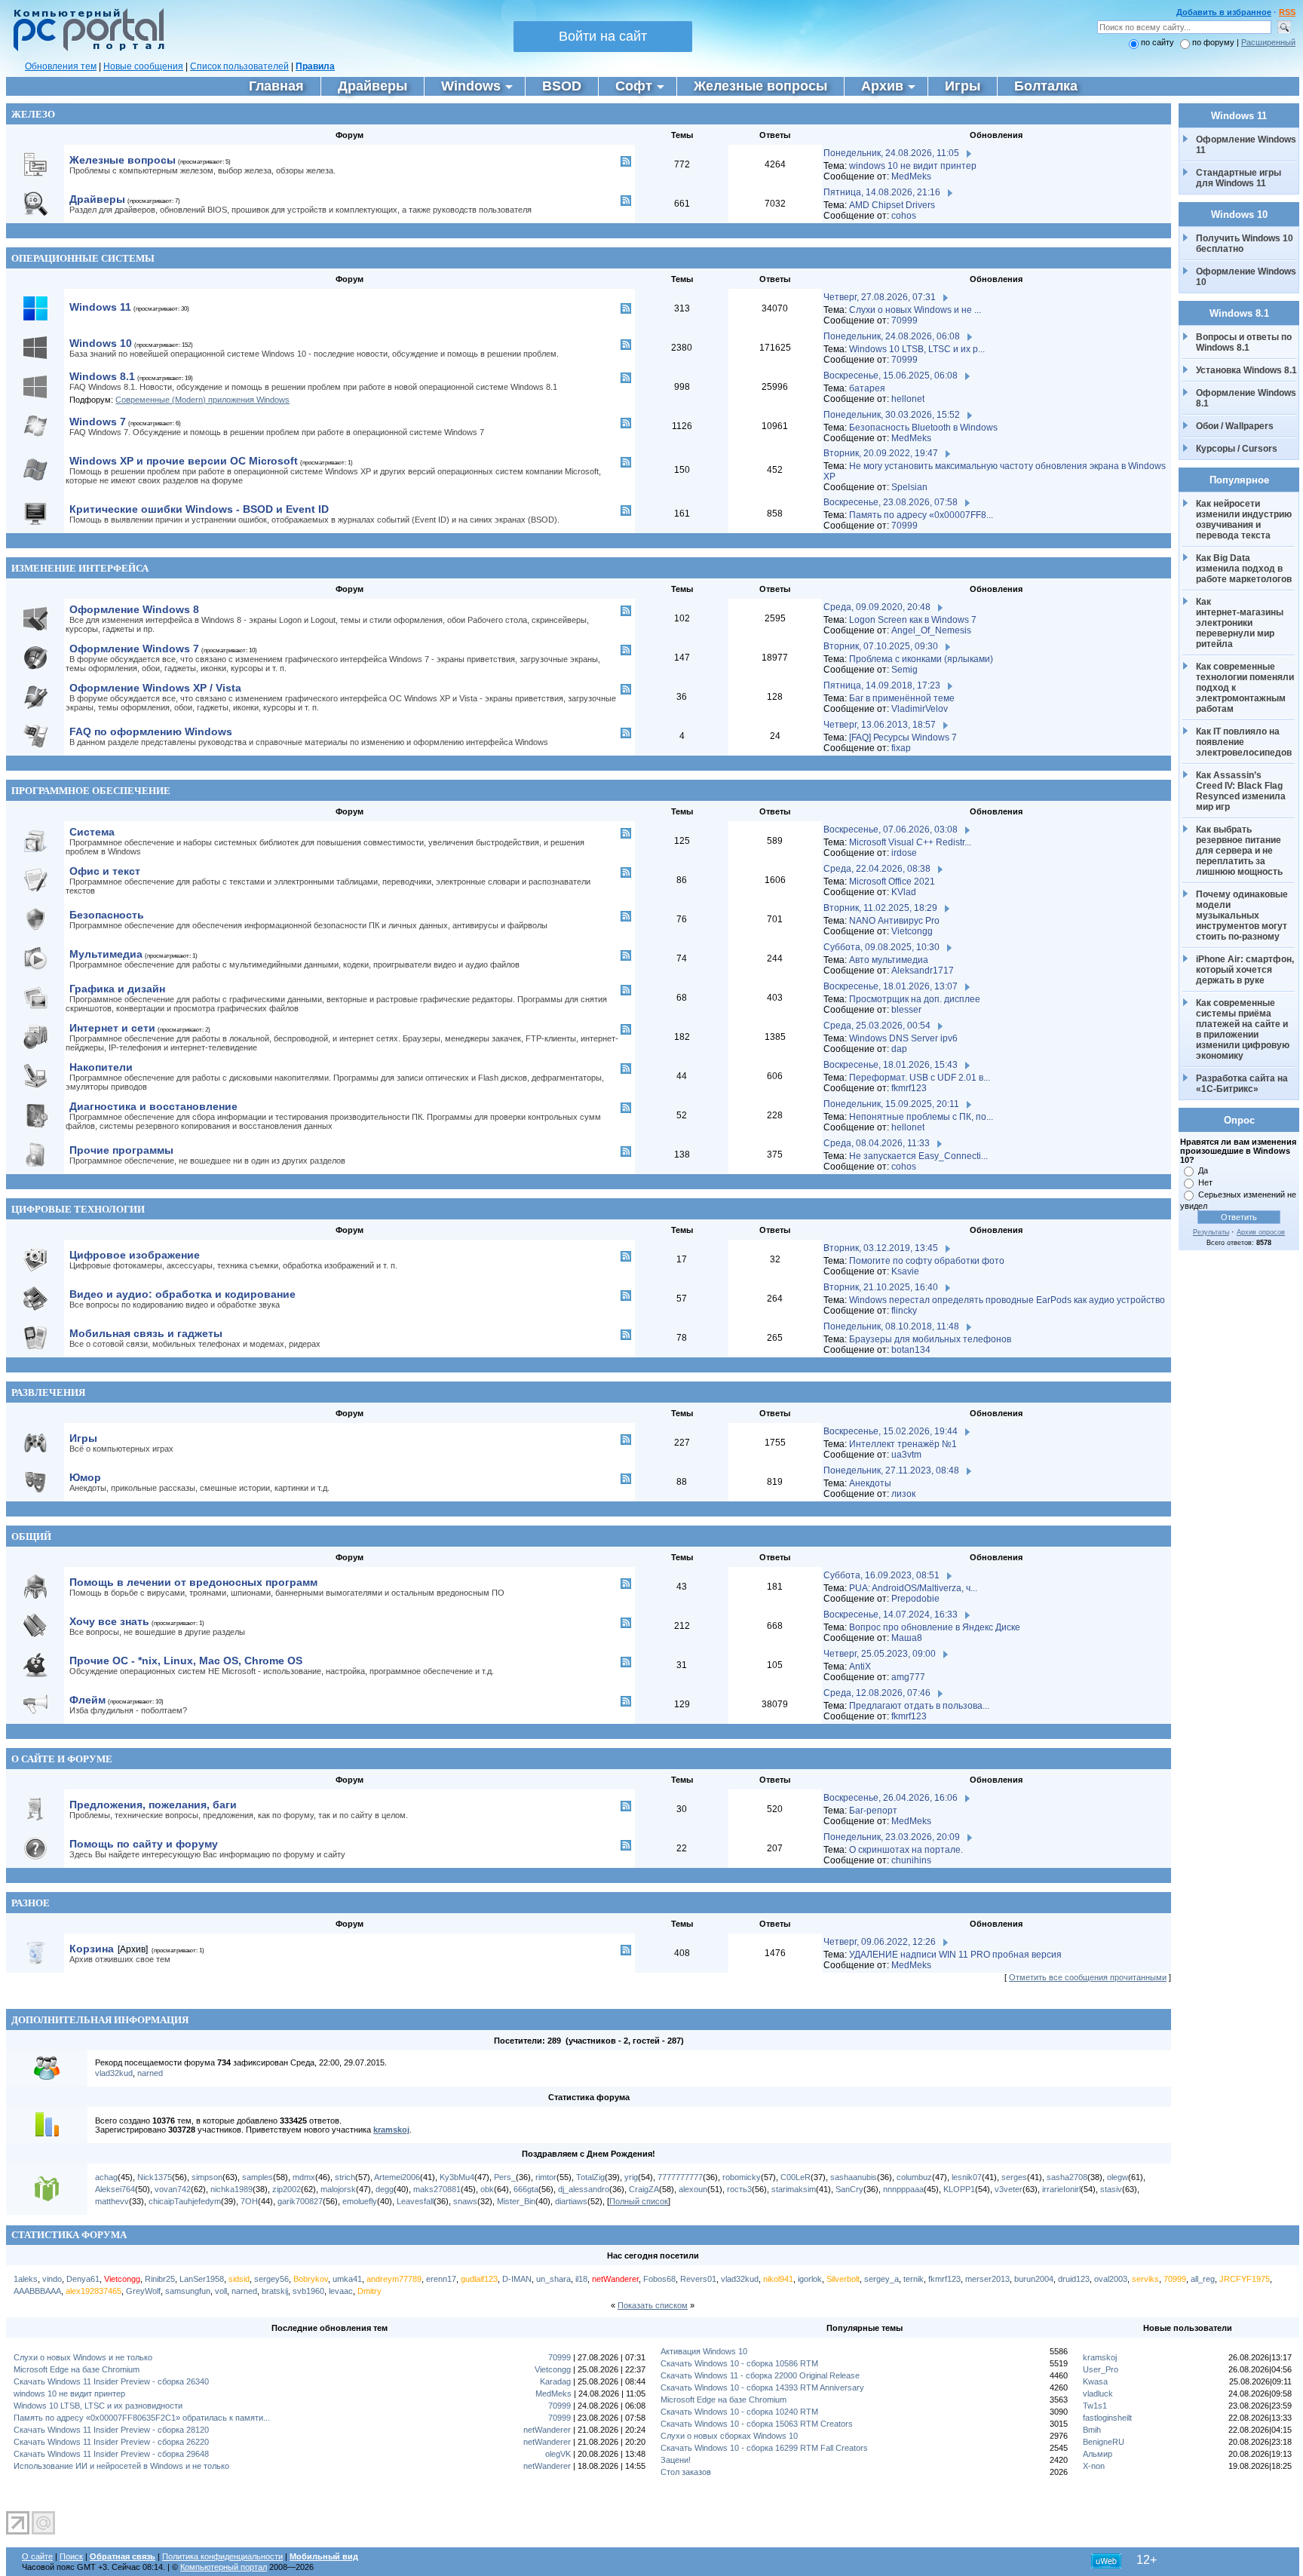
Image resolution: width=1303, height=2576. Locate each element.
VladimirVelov (920, 709)
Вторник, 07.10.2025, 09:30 (881, 646)
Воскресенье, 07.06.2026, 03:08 (891, 830)
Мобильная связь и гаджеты (146, 1333)
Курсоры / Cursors (1237, 449)
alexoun (693, 2189)
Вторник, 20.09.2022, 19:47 (881, 453)
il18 (581, 2279)
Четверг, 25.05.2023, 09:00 (880, 1654)
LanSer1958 (202, 2279)
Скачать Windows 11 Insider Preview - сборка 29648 (111, 2454)
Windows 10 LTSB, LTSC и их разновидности (98, 2406)
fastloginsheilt (1107, 2418)
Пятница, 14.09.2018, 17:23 (882, 685)
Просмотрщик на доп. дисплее (915, 999)
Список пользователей (239, 66)
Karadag (555, 2381)
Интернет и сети (112, 1028)
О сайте (37, 2556)
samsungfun (188, 2291)
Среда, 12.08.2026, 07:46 (877, 1693)
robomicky (742, 2177)
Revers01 (698, 2279)
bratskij (275, 2291)
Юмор (85, 1477)
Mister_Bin (516, 2201)
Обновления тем (61, 66)
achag (106, 2177)
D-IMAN (517, 2279)
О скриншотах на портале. (906, 1850)
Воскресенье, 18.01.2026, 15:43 (891, 1065)
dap (899, 1049)
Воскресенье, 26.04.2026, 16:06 (891, 1798)
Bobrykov (311, 2279)
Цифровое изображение (135, 1255)
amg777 (908, 1677)
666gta (526, 2189)
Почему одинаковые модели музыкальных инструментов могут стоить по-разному (1243, 915)
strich (345, 2177)
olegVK (558, 2454)
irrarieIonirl (1061, 2189)
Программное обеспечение (91, 791)
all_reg (1203, 2279)
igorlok (810, 2279)
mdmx (304, 2177)
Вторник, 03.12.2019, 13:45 (881, 1248)
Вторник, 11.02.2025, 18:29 (880, 908)
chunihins (911, 1860)
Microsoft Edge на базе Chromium (77, 2369)
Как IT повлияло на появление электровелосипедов (1244, 742)
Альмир (1098, 2454)
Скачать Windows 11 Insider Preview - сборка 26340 (111, 2381)
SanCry (849, 2189)
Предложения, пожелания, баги (153, 1805)
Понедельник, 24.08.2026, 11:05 (891, 153)
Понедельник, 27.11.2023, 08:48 (891, 1470)
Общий (31, 1536)
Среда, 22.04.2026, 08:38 (877, 869)
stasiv (1111, 2189)
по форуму (1214, 42)
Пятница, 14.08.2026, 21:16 (882, 192)
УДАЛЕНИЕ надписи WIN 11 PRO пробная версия (955, 1955)
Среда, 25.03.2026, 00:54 (877, 1026)
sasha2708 (1067, 2177)
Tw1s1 (1095, 2406)
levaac (341, 2291)
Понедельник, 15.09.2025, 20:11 (891, 1104)
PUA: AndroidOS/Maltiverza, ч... (913, 1588)
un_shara (553, 2279)
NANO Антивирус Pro (894, 921)
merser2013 (987, 2279)
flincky (904, 1311)
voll (221, 2291)
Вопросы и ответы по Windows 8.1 (1244, 342)
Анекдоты (870, 1483)
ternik (914, 2279)
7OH (249, 2201)
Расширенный (1268, 42)
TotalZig (590, 2177)
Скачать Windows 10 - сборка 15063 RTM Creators (757, 2424)
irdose (904, 853)
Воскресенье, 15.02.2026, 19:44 (891, 1431)
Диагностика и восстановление (153, 1106)
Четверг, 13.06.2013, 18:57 (880, 725)
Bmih (1092, 2430)
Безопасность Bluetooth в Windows (923, 428)
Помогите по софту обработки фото (927, 1261)
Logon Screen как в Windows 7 (913, 620)
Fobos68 (659, 2279)
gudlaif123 (479, 2279)
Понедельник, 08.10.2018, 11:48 (891, 1326)
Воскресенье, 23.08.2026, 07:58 (891, 502)
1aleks (26, 2279)
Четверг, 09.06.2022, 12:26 (880, 1942)
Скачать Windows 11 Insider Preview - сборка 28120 (111, 2430)
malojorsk (338, 2189)
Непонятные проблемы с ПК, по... (921, 1117)
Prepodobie (915, 1599)
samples (258, 2177)
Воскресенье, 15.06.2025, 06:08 (891, 376)
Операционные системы (83, 258)
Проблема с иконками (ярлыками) (921, 659)
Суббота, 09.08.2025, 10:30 (881, 947)
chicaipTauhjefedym (185, 2201)
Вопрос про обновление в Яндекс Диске (935, 1627)
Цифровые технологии (78, 1209)
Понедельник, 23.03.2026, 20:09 (892, 1837)
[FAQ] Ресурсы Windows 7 (903, 738)
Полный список (639, 2201)
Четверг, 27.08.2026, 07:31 (880, 297)
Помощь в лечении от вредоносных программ (193, 1582)
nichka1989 (231, 2189)
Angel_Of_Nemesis (931, 630)
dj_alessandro (584, 2189)
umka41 (347, 2279)
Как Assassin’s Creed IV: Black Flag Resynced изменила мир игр (1242, 791)
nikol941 (778, 2279)
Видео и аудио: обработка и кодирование (182, 1294)
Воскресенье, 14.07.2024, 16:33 (891, 1615)
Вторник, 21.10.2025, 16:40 (881, 1287)
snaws (465, 2201)
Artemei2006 (397, 2177)
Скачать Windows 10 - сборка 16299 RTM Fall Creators (764, 2448)
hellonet (908, 399)
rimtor (546, 2177)
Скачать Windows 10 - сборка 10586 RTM (739, 2363)
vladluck (1098, 2394)
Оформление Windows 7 (134, 649)
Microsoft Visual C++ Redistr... (910, 842)
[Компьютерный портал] (85, 49)
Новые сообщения (143, 66)
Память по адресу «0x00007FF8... (921, 515)
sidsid (239, 2279)
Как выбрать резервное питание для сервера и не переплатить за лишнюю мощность (1240, 851)
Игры (83, 1438)
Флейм (87, 1700)
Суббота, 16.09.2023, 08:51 (881, 1575)
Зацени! (676, 2460)
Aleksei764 (115, 2189)
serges (1014, 2177)
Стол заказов (686, 2472)
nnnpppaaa (903, 2189)
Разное (31, 1903)
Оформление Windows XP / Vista (155, 688)
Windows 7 (98, 422)
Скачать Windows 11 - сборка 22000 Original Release (760, 2375)
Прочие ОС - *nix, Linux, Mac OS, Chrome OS (186, 1661)
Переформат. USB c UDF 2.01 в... (920, 1078)
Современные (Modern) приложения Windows (202, 400)
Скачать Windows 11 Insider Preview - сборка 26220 (111, 2442)
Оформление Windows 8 (134, 609)
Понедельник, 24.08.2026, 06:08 (892, 336)
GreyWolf (143, 2291)
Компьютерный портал (224, 2567)
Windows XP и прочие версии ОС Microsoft (184, 461)
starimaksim (794, 2189)
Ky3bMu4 (457, 2177)
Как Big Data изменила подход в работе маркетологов (1244, 569)
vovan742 (173, 2189)
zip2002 (287, 2189)
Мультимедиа (106, 954)
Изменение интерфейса (80, 568)
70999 (904, 320)
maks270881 (437, 2189)
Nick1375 (155, 2177)
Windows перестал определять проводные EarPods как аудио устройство (1007, 1300)
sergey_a (881, 2279)
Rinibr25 (160, 2279)
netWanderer (615, 2279)
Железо (33, 114)
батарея (867, 388)
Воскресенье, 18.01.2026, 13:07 (891, 986)
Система (92, 832)
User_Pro (1101, 2369)
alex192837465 (94, 2291)
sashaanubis (854, 2177)
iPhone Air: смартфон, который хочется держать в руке (1246, 970)
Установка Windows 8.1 (1246, 370)
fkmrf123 (909, 1088)
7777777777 (680, 2177)
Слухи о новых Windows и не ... (915, 310)
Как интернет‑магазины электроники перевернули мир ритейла (1241, 623)
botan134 (911, 1350)
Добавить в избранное (1224, 12)
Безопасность (107, 915)
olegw (1118, 2177)
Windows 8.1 (102, 376)
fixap (901, 748)
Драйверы (97, 199)
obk (487, 2189)
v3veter (1009, 2189)
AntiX (860, 1667)
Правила (315, 66)
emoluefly (360, 2201)
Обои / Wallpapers (1235, 426)
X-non (1094, 2466)
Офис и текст (105, 871)
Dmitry (369, 2291)
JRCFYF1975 (1245, 2279)
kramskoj (391, 2130)
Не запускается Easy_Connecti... (918, 1156)
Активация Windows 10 (704, 2351)
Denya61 (83, 2279)
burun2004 (1034, 2279)
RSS (1287, 12)
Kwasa (1095, 2381)
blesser (906, 1010)
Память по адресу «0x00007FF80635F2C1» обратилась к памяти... (142, 2418)
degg (385, 2189)
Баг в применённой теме (902, 698)
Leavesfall (415, 2201)
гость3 (739, 2189)
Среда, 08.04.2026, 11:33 (877, 1143)
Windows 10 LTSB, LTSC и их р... (917, 349)
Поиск (71, 2556)
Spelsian (909, 487)
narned (150, 2073)
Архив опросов (1261, 1232)
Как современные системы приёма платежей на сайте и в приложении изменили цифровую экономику (1244, 1029)
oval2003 (1111, 2279)
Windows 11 (100, 307)
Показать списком (653, 2305)
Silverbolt (843, 2279)
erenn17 (441, 2279)
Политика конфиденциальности (222, 2556)
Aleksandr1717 (923, 971)
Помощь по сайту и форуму (144, 1844)
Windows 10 (101, 343)
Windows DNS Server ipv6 (903, 1038)
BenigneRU (1104, 2442)
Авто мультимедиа (889, 960)
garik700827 (300, 2201)
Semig (904, 670)
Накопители (101, 1067)
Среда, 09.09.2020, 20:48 (877, 607)
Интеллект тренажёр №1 (903, 1444)
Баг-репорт (873, 1811)
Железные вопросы (123, 160)
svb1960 (308, 2291)
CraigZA (644, 2189)
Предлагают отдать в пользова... (919, 1706)
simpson (207, 2177)
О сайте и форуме (62, 1759)
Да (1203, 1170)
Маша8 (907, 1638)
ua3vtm (906, 1455)
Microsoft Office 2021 (892, 882)
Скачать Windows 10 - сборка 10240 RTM (739, 2412)
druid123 (1074, 2279)
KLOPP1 (959, 2189)
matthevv (112, 2201)
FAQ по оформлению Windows (151, 731)
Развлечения (48, 1392)
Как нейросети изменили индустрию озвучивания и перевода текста (1245, 520)
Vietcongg (912, 931)
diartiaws (571, 2201)
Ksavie (905, 1271)
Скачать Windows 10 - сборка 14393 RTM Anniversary (762, 2387)
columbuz (914, 2177)
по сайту (1157, 42)
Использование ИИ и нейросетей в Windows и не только (121, 2466)
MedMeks (911, 176)
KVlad (904, 892)
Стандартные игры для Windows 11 (1239, 178)
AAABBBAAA (37, 2291)
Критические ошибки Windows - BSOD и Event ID (199, 509)
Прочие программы (121, 1150)
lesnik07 (967, 2177)
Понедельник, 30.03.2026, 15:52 (892, 415)
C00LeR (796, 2177)
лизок (903, 1494)
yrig (631, 2177)
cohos (904, 216)
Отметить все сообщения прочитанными (1088, 1977)
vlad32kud (114, 2073)
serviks (1145, 2279)
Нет (1205, 1182)
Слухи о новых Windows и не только (83, 2357)
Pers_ (505, 2177)
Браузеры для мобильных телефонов (930, 1339)
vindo (52, 2279)
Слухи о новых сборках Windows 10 (729, 2436)
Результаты (1211, 1232)
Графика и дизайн (117, 989)
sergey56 (271, 2279)
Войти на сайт (603, 36)
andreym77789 (394, 2279)
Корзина (92, 1949)
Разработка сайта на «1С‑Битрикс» (1243, 1084)
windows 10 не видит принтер (913, 166)
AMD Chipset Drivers (892, 205)
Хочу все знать (109, 1621)
